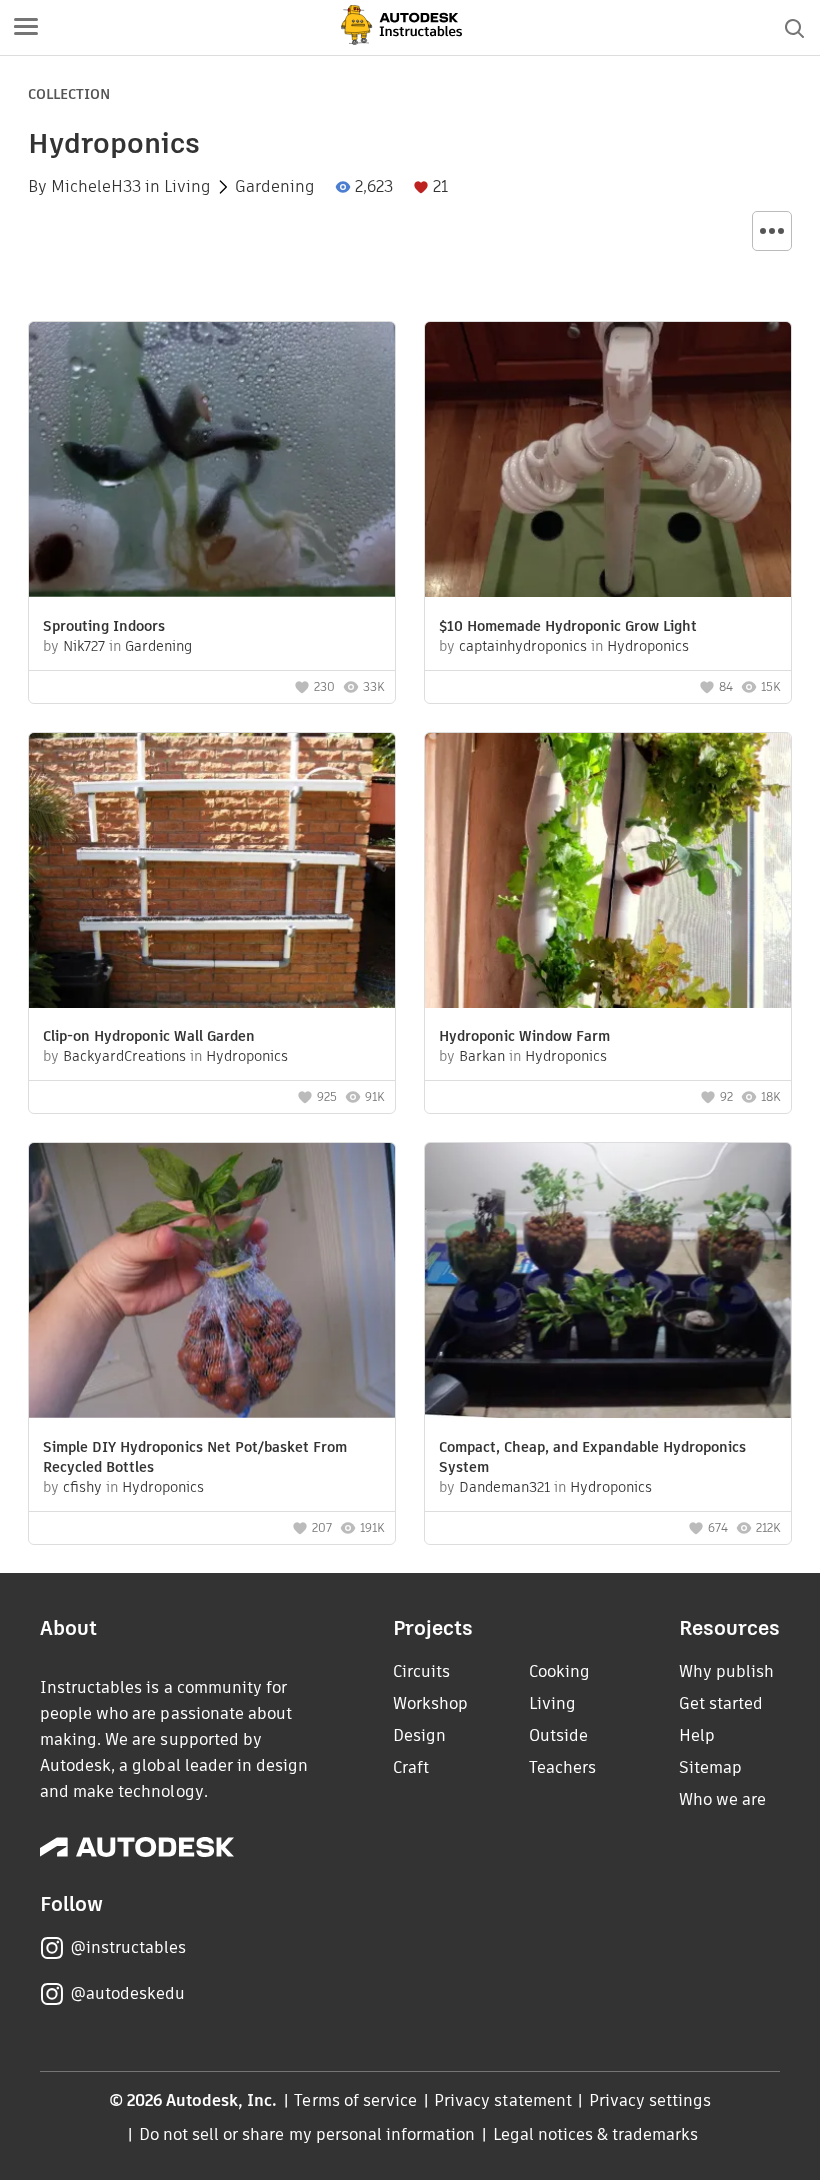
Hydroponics (648, 646)
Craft (411, 1767)
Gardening (275, 187)
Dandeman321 (504, 1487)
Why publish (726, 1671)
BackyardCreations (124, 1056)
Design (419, 1735)
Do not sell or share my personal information (307, 2134)
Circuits (421, 1671)
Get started (721, 1703)
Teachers (562, 1767)
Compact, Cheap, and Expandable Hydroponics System (592, 1457)
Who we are (722, 1799)
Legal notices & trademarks (596, 2134)
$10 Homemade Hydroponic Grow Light (568, 626)
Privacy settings (650, 2100)
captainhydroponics (523, 646)
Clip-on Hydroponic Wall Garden (149, 1036)
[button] (26, 28)
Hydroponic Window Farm (524, 1036)
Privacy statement (503, 2100)
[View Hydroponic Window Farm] (608, 873)
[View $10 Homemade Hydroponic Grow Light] (608, 462)
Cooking (559, 1671)
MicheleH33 (96, 187)
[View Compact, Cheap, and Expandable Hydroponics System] (608, 1283)
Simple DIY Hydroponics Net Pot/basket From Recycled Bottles (195, 1457)
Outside (558, 1735)
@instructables (128, 1947)
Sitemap (710, 1767)
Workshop (430, 1703)
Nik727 (84, 646)
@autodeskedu (127, 1993)
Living (187, 187)
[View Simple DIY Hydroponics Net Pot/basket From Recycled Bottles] (212, 1283)
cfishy (82, 1487)
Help (697, 1735)
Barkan (482, 1056)
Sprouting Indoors (104, 626)
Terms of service (355, 2100)
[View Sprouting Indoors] (212, 462)
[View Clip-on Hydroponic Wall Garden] (212, 873)
